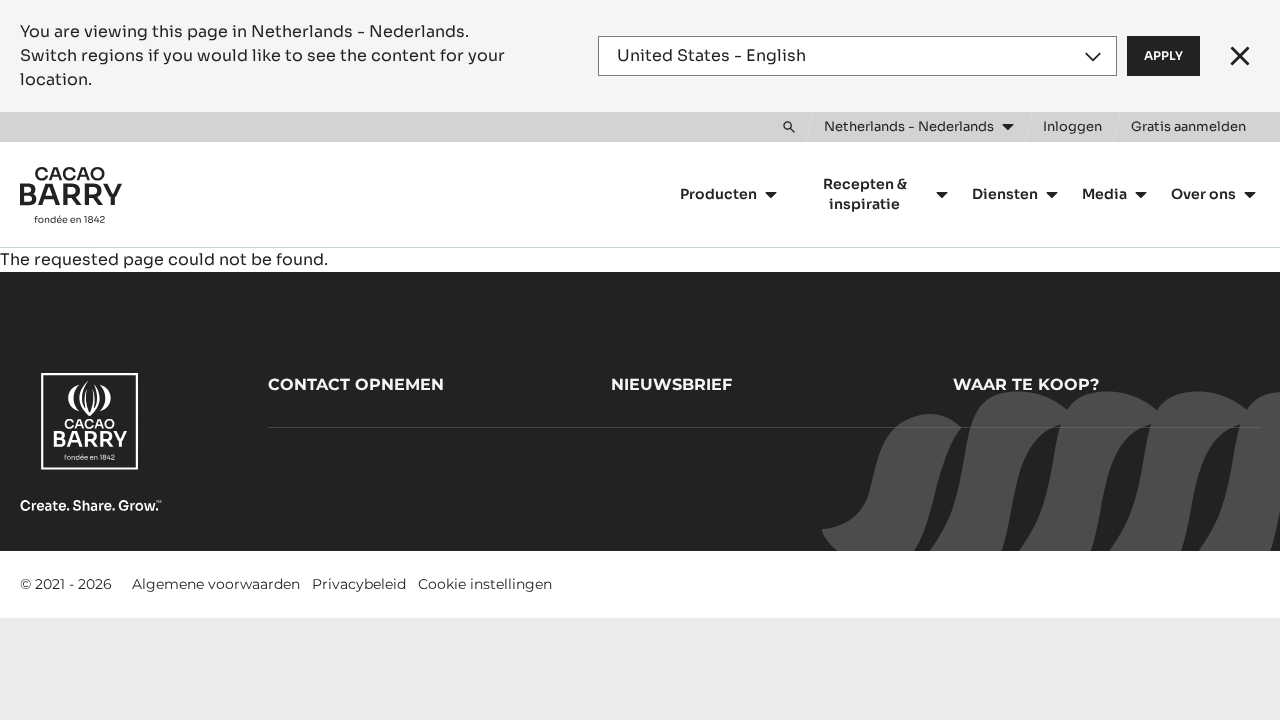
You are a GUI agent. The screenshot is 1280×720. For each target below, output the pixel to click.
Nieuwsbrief (671, 384)
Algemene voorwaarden (216, 584)
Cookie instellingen (485, 584)
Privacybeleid (359, 584)
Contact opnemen (356, 384)
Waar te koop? (1026, 384)
